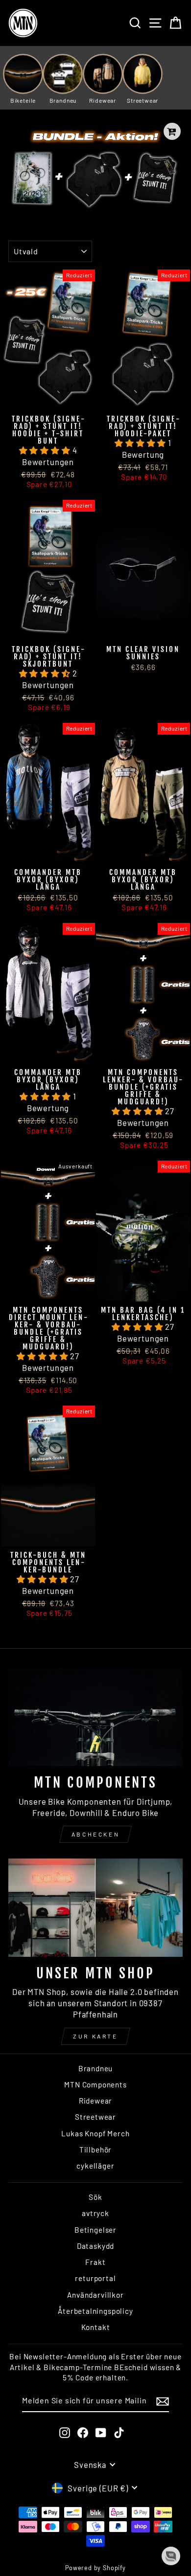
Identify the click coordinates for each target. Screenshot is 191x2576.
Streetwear (95, 2117)
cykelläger (95, 2166)
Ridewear (96, 2101)
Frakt (95, 2262)
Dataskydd (95, 2246)
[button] (46, 450)
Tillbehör (95, 2150)
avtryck (95, 2213)
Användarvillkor (95, 2295)
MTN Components (95, 2084)
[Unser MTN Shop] (95, 1907)
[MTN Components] (95, 1717)
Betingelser (95, 2230)
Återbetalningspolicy (95, 2311)
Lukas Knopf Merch (95, 2133)
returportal (95, 2278)
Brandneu (96, 2068)
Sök (95, 2197)
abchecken (95, 1834)
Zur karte (95, 2036)
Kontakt (96, 2327)
